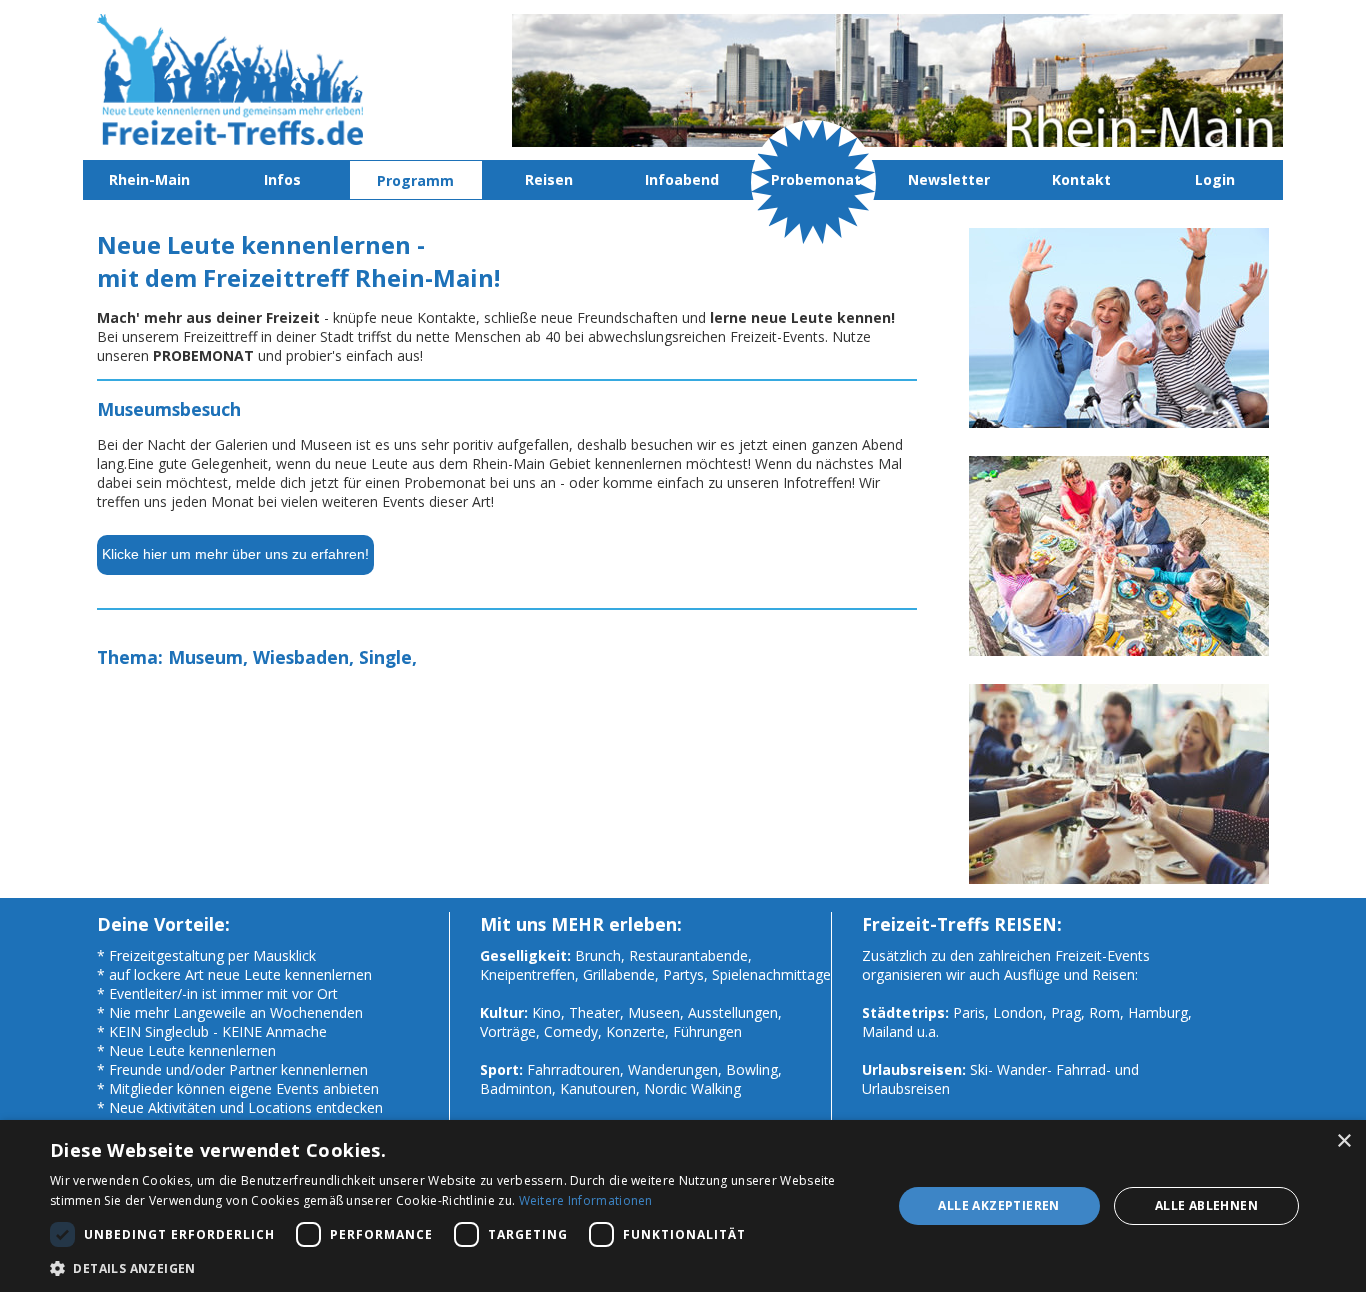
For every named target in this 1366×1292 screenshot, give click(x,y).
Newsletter (949, 179)
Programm (415, 180)
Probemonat (816, 179)
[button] (458, 1267)
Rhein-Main (149, 179)
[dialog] (683, 1206)
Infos (282, 179)
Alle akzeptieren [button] (998, 1205)
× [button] (1343, 1141)
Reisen (549, 179)
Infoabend (682, 179)
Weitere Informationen (586, 1200)
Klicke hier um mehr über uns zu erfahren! (235, 554)
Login (1215, 179)
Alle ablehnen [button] (1206, 1205)
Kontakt (1081, 179)
